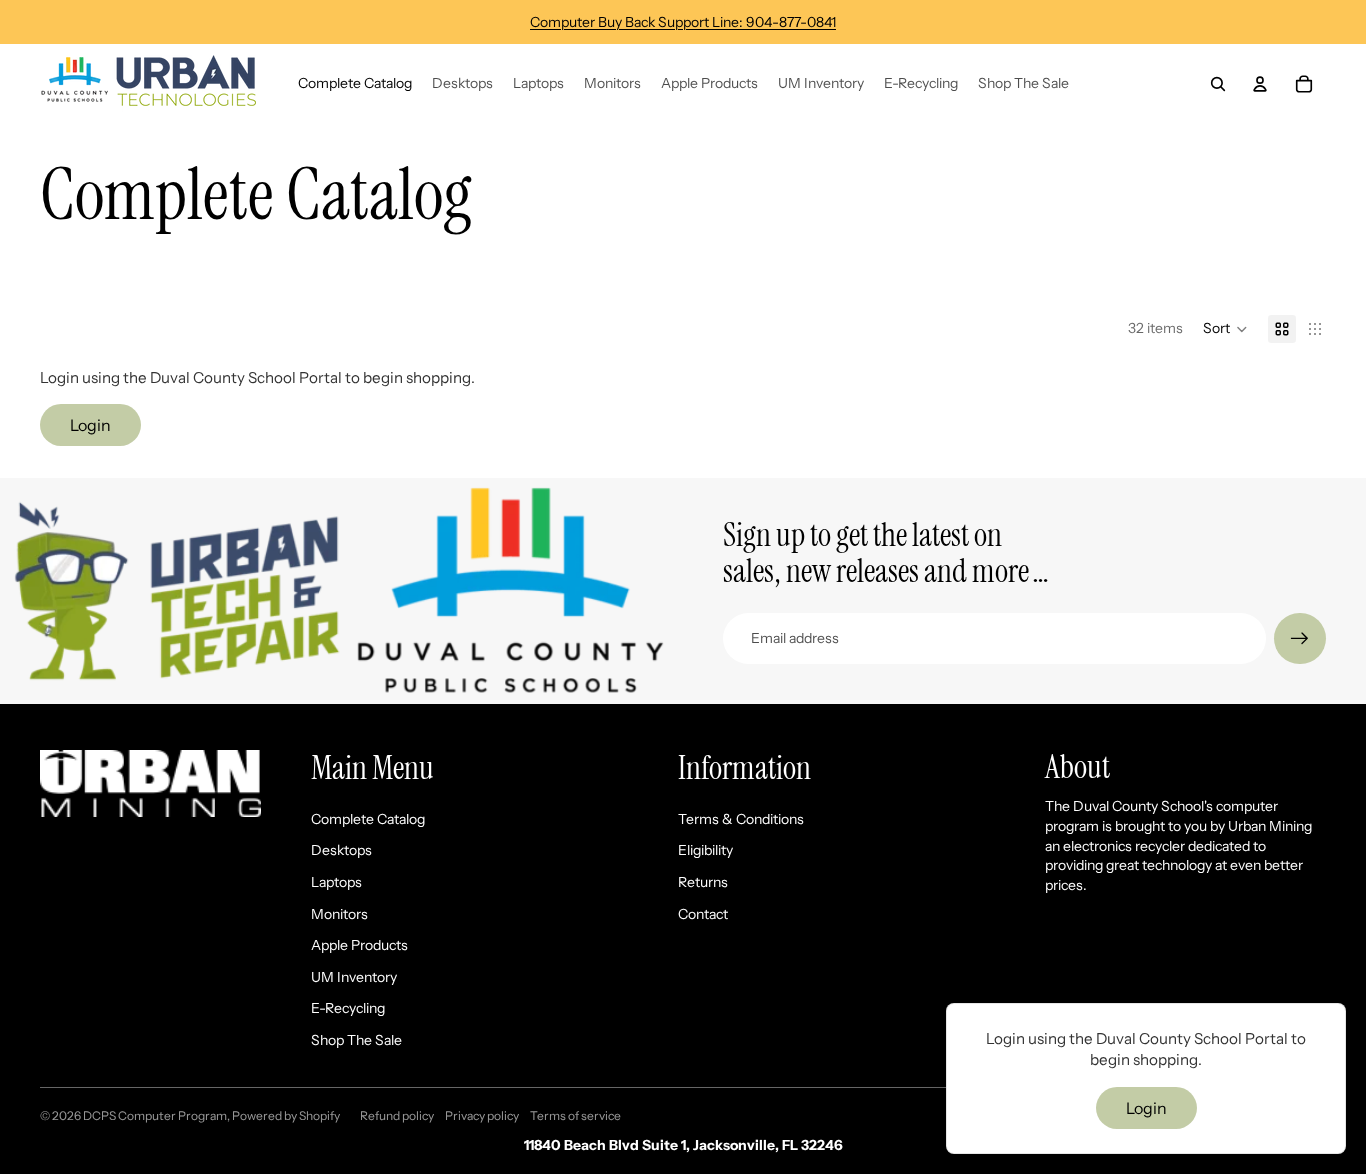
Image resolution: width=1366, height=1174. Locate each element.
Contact (703, 914)
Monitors (339, 914)
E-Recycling (348, 1008)
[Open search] (1218, 84)
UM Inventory (354, 977)
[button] (1225, 329)
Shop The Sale (356, 1040)
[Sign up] (1300, 639)
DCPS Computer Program (155, 1115)
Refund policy (397, 1115)
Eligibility (705, 850)
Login (90, 425)
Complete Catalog (368, 819)
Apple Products (359, 945)
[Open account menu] (1260, 84)
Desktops (341, 850)
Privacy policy (482, 1115)
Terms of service (575, 1115)
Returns (703, 882)
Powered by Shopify (286, 1115)
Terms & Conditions (741, 819)
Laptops (336, 882)
